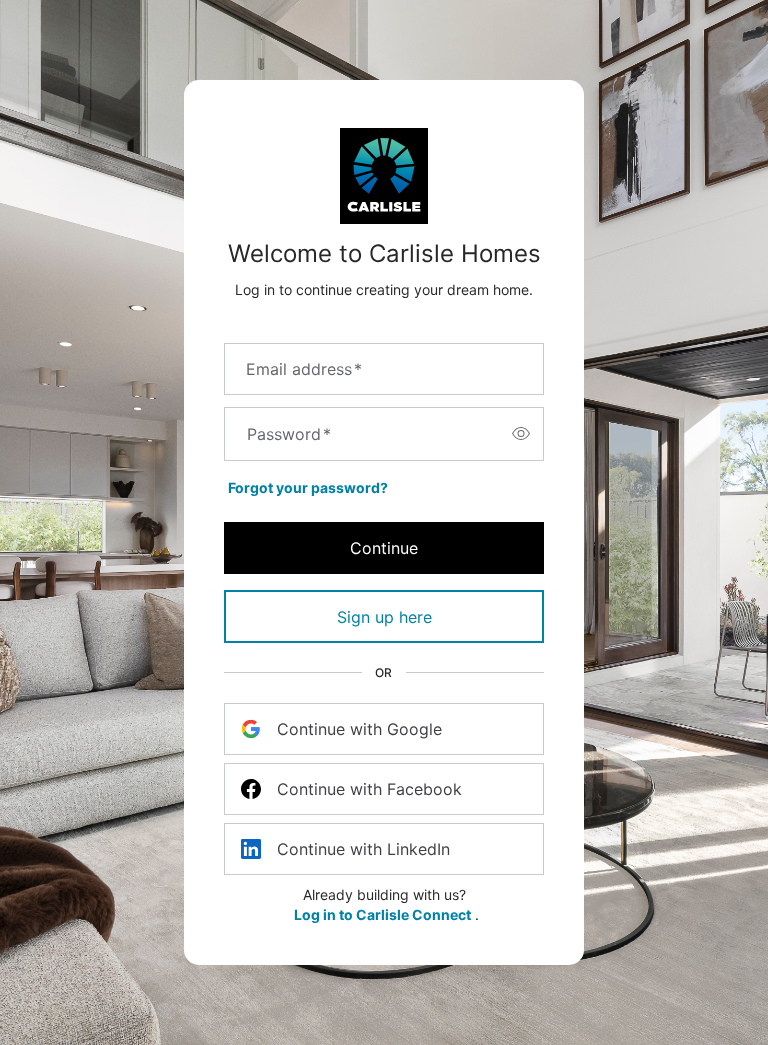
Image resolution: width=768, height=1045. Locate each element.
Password (289, 434)
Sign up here (384, 617)
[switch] (521, 434)
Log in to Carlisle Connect (382, 914)
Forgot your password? (308, 487)
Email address (304, 369)
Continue (384, 548)
